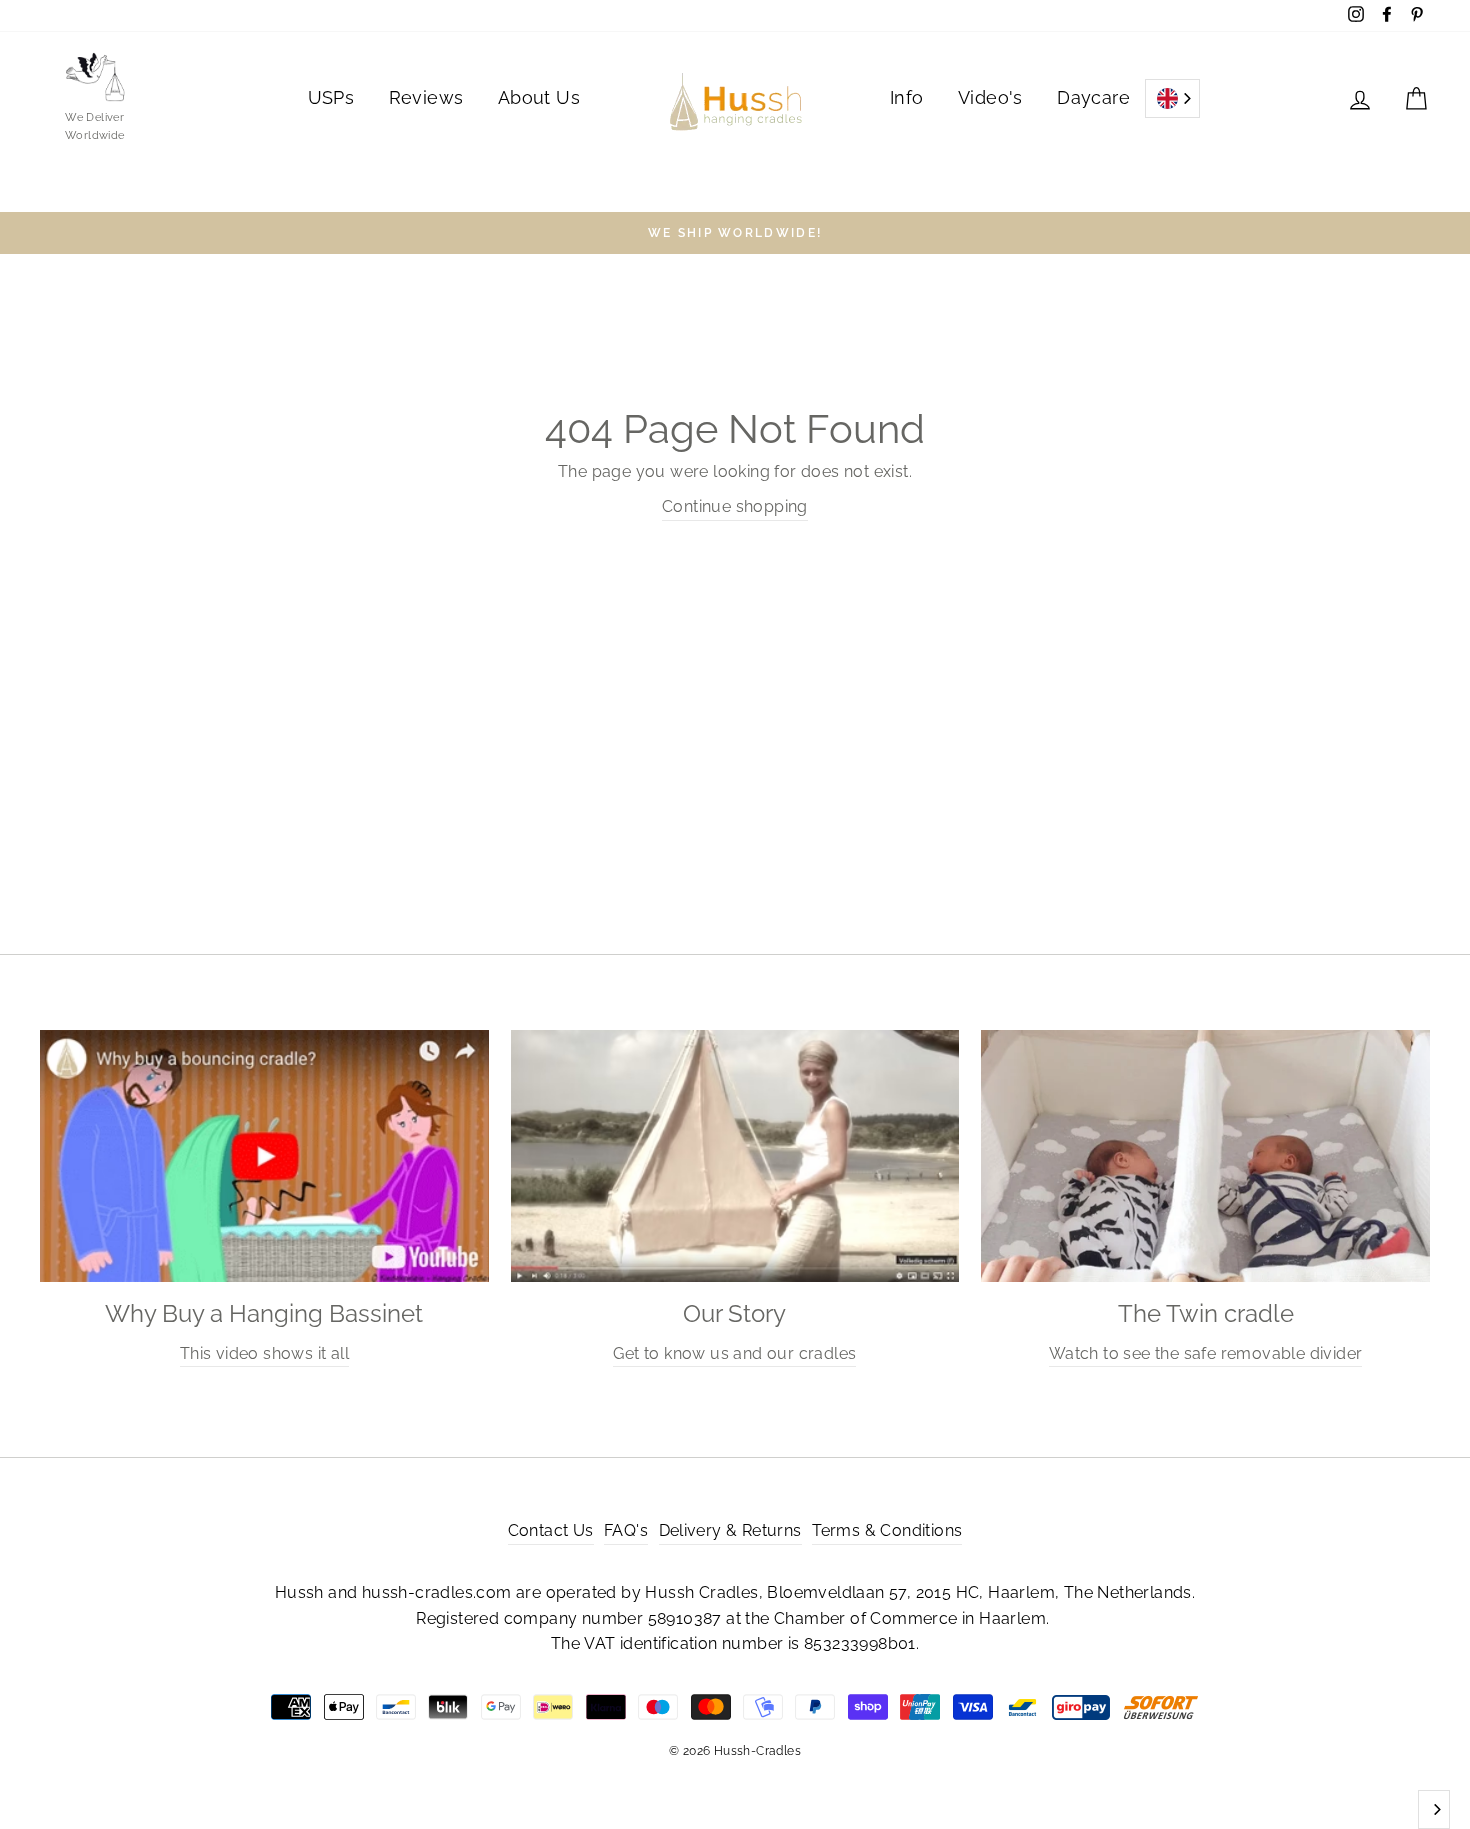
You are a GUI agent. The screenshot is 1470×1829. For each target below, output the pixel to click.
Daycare (1093, 97)
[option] (735, 233)
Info (907, 97)
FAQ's (626, 1530)
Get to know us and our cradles (734, 1353)
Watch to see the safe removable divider (1206, 1353)
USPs (331, 97)
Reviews (426, 97)
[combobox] (1172, 98)
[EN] (1172, 98)
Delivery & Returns (730, 1530)
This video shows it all (264, 1353)
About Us (539, 97)
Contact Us (551, 1530)
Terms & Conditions (887, 1530)
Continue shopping (735, 506)
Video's (990, 97)
